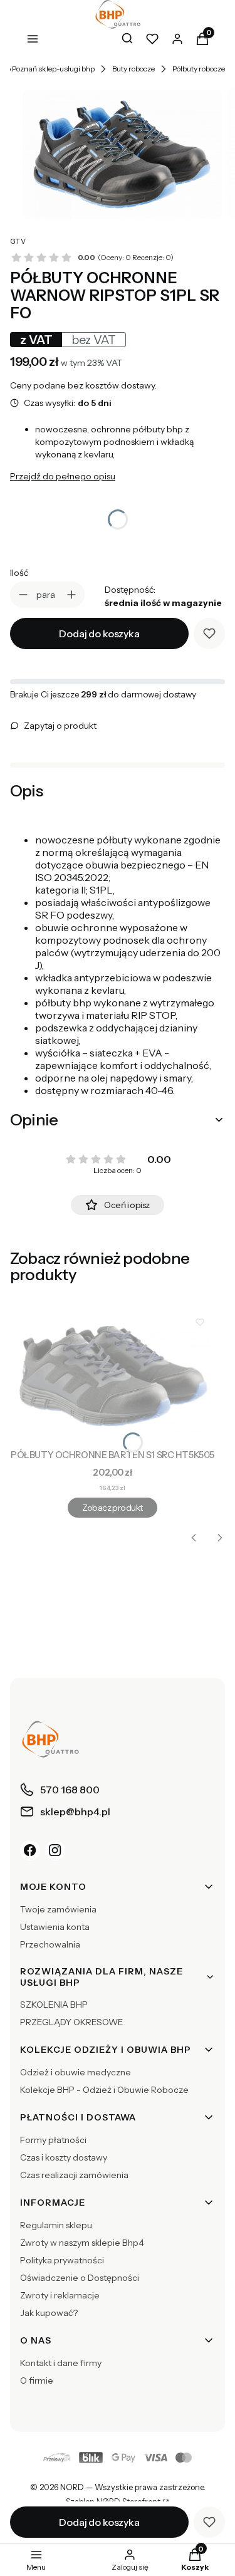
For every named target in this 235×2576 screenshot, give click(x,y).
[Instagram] (55, 1850)
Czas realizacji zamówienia (74, 2175)
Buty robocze (133, 69)
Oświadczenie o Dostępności (80, 2278)
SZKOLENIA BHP (54, 2005)
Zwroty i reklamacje (60, 2295)
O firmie (37, 2380)
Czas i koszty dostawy (64, 2157)
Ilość (19, 573)
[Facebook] (30, 1850)
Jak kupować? (49, 2313)
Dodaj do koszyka (99, 634)
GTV (18, 241)
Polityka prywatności (62, 2260)
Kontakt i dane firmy (61, 2363)
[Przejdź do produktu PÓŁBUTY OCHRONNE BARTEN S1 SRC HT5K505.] (112, 1375)
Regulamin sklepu (56, 2225)
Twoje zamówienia (58, 1909)
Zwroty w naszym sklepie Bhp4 (82, 2243)
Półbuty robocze (199, 69)
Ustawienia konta (55, 1927)
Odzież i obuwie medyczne (76, 2072)
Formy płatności (53, 2140)
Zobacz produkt (112, 1508)
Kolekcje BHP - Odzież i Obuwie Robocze (104, 2090)
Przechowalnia (50, 1944)
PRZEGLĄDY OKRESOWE (72, 2022)
